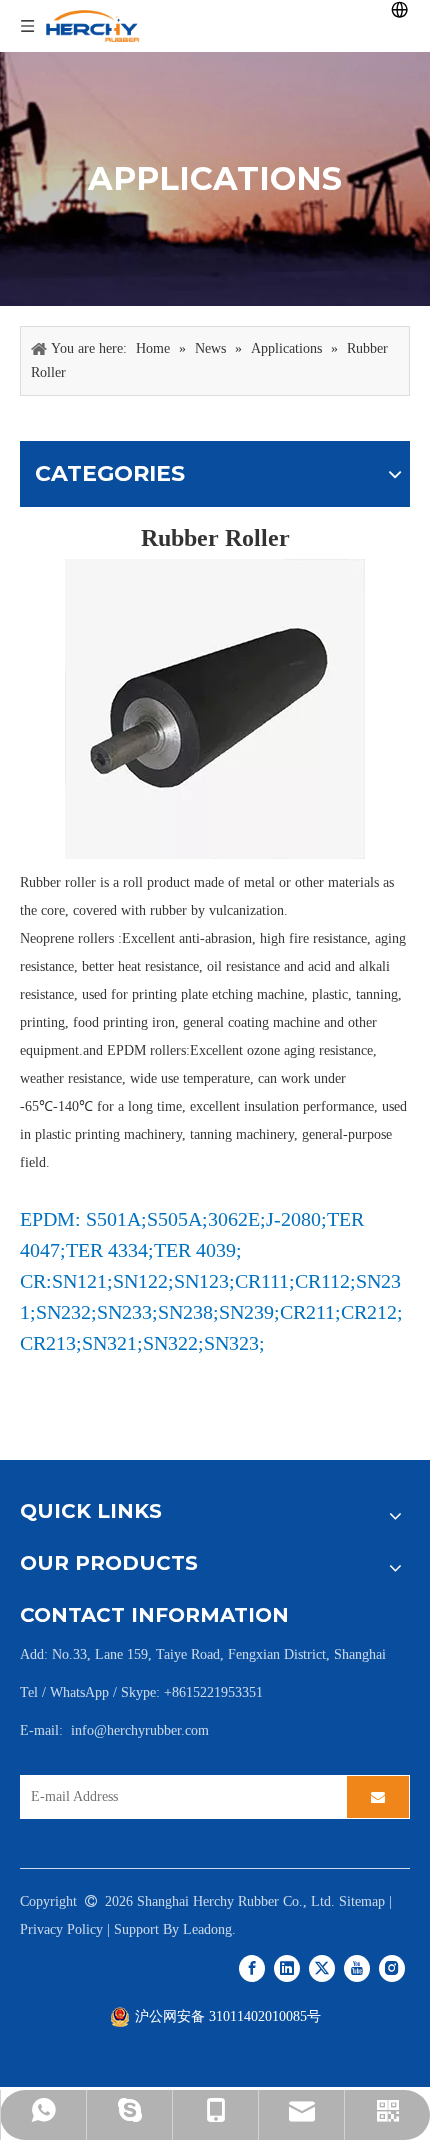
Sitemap (362, 1901)
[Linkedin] (287, 1968)
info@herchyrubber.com (140, 1730)
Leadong (207, 1929)
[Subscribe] (378, 1797)
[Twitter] (322, 1968)
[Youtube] (357, 1968)
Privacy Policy (61, 1929)
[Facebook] (252, 1968)
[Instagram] (392, 1968)
